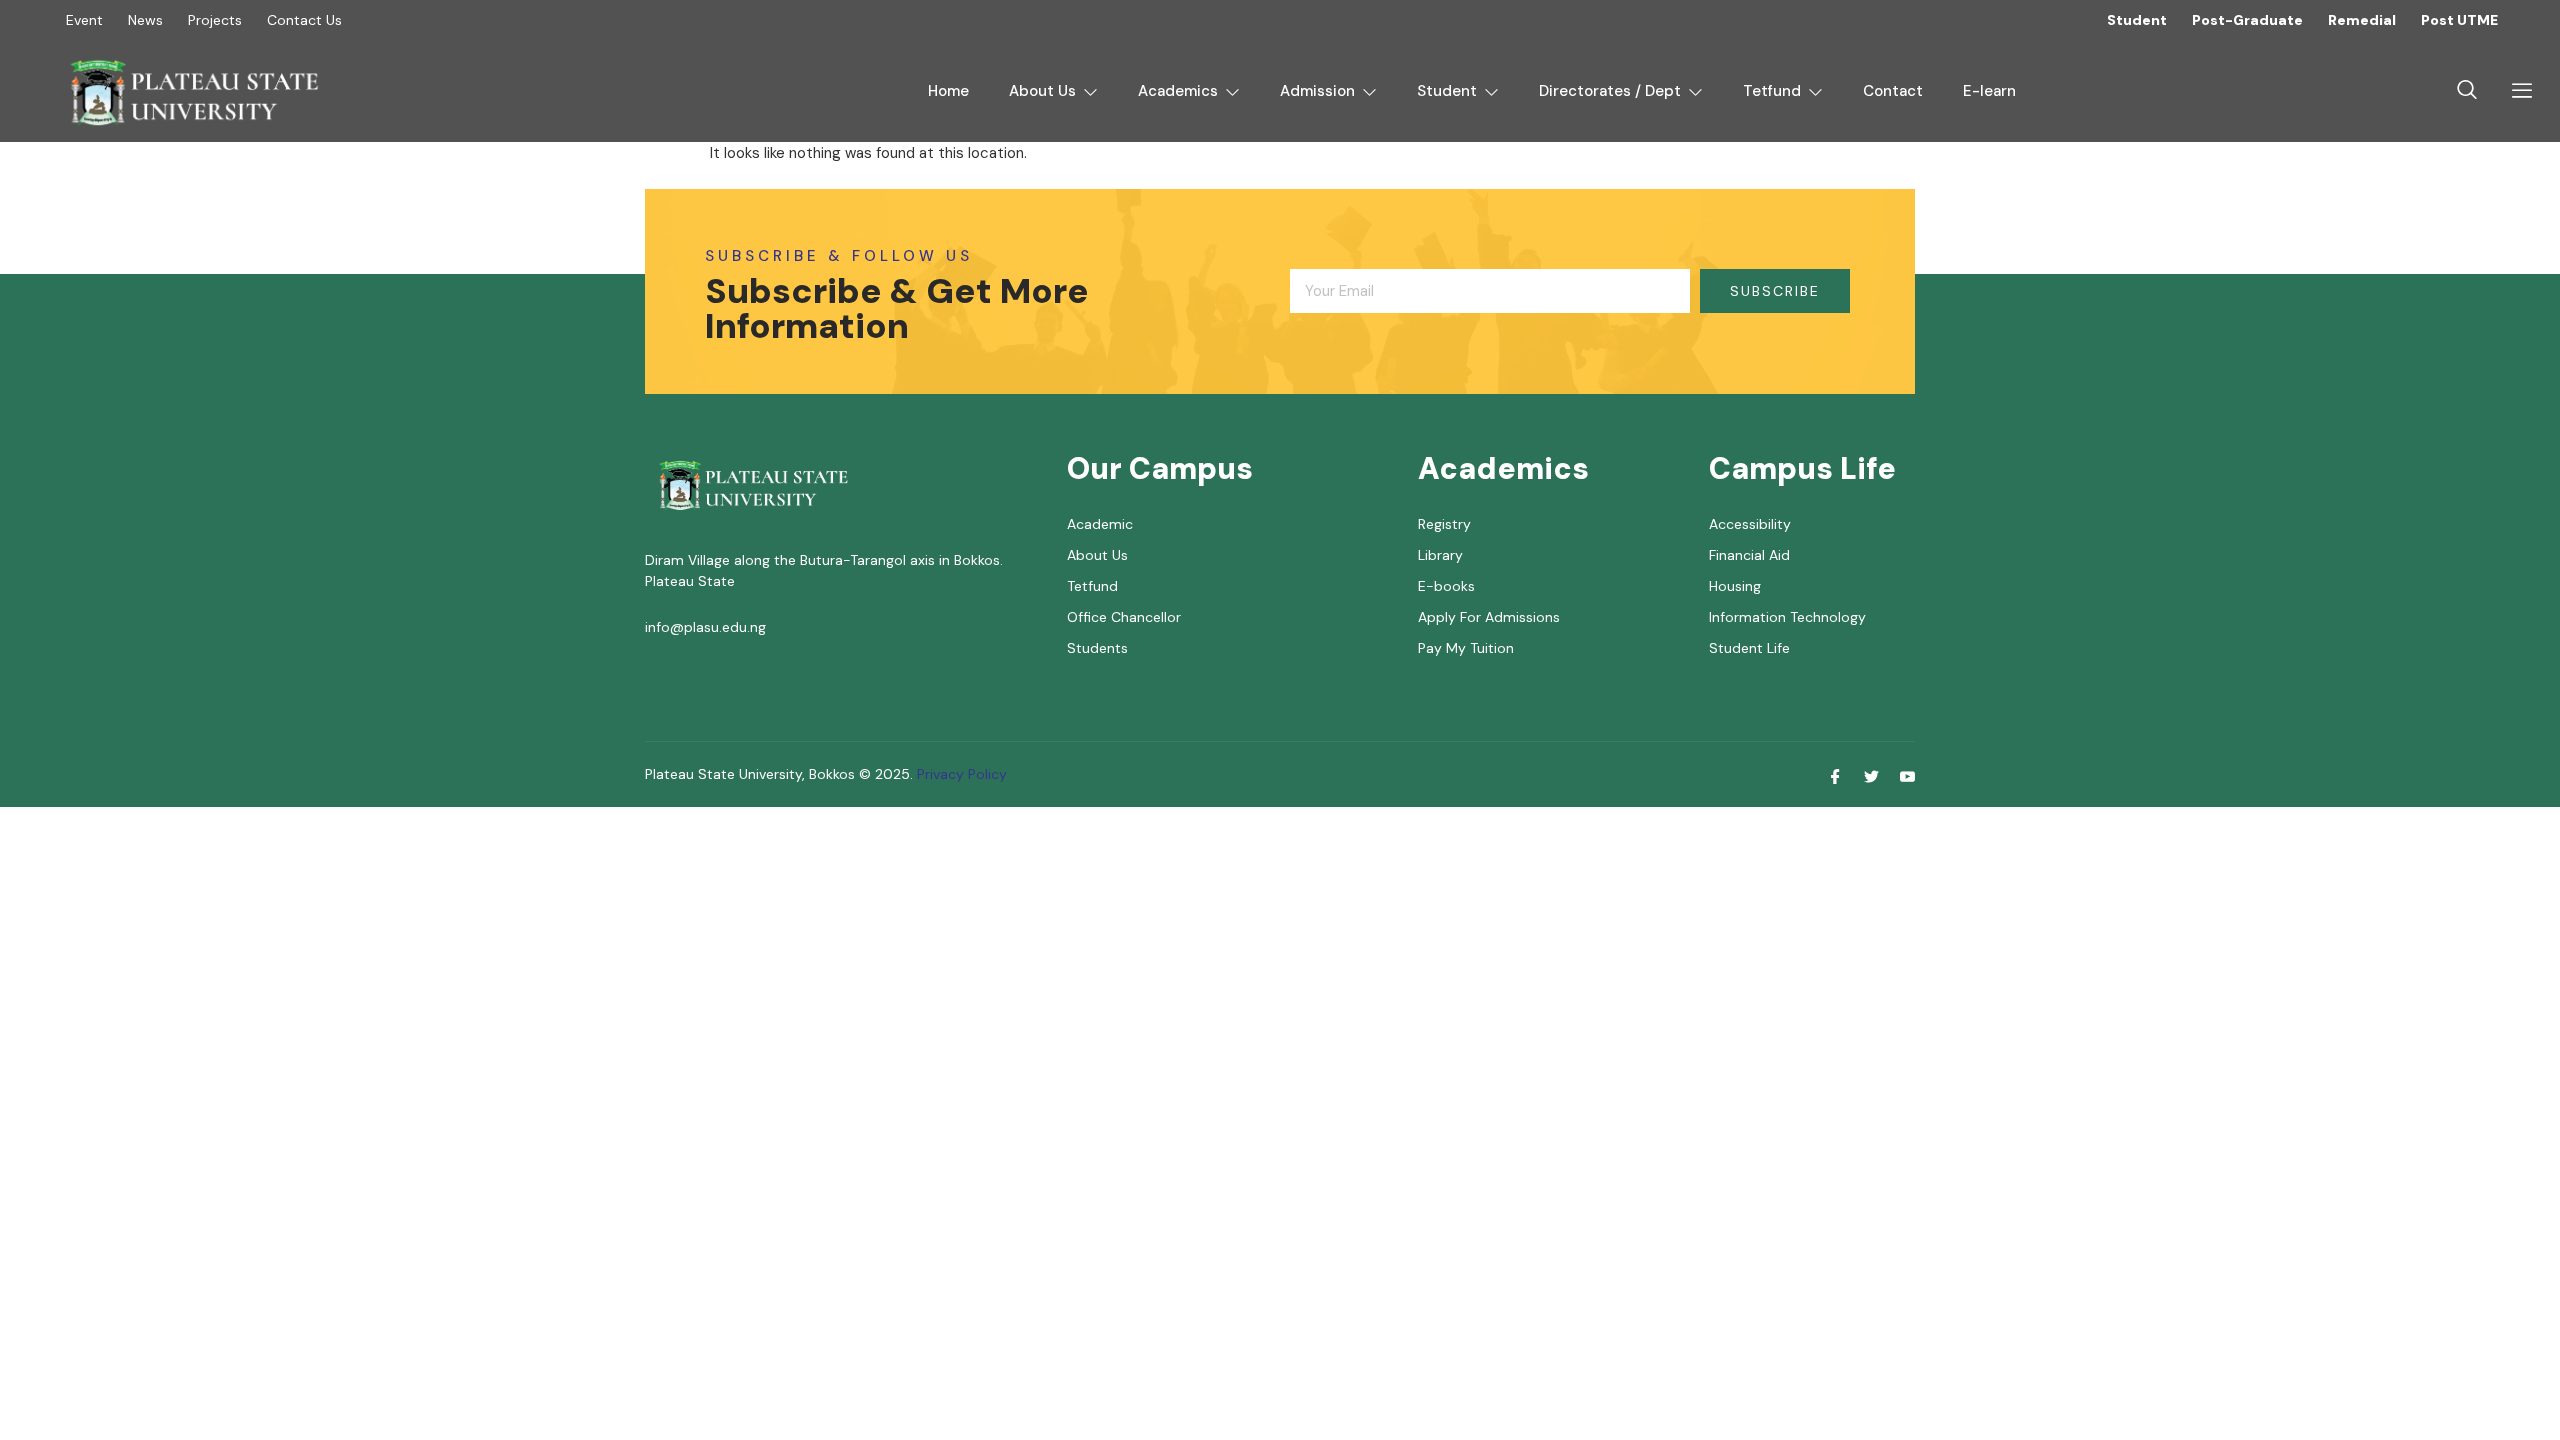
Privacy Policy (960, 774)
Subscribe (1775, 291)
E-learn (1989, 91)
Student (1447, 91)
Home (948, 91)
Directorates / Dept (1610, 91)
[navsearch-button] (2467, 91)
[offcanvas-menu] (2514, 91)
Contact (1893, 91)
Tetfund (1772, 91)
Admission (1317, 91)
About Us (1042, 91)
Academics (1178, 91)
